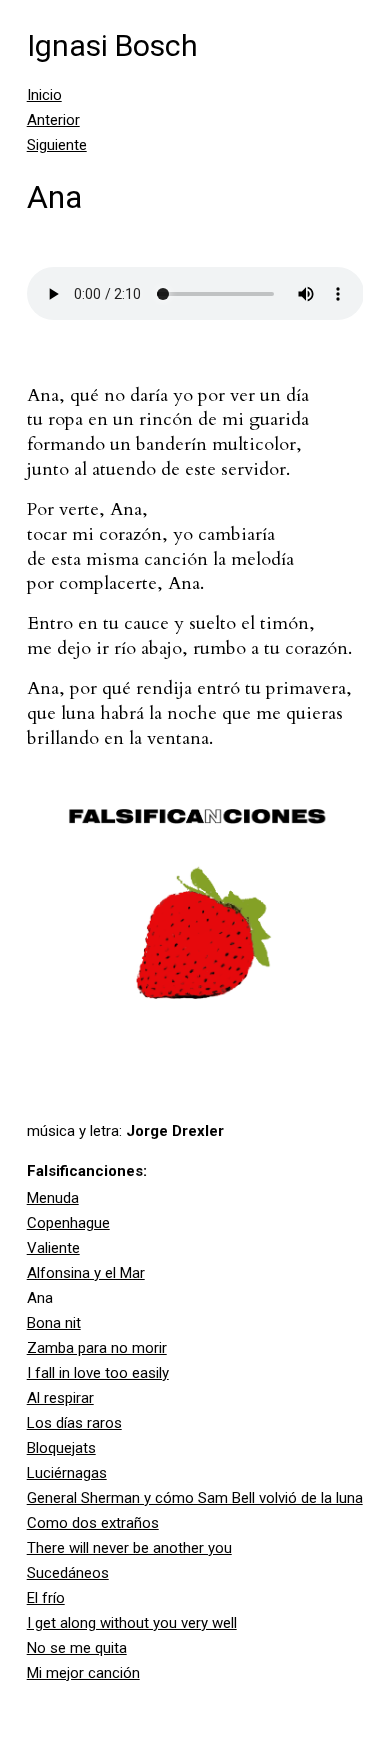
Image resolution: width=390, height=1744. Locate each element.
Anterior (53, 120)
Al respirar (60, 1398)
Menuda (53, 1198)
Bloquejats (61, 1448)
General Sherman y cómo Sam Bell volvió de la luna (195, 1498)
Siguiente (57, 145)
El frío (46, 1598)
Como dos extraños (93, 1523)
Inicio (44, 95)
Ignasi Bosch (112, 45)
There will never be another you (129, 1548)
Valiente (53, 1248)
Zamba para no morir (97, 1348)
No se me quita (77, 1648)
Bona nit (54, 1323)
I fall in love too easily (98, 1373)
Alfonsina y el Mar (86, 1273)
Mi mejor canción (83, 1673)
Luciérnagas (67, 1473)
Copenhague (68, 1223)
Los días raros (74, 1423)
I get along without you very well (132, 1623)
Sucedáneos (68, 1573)
